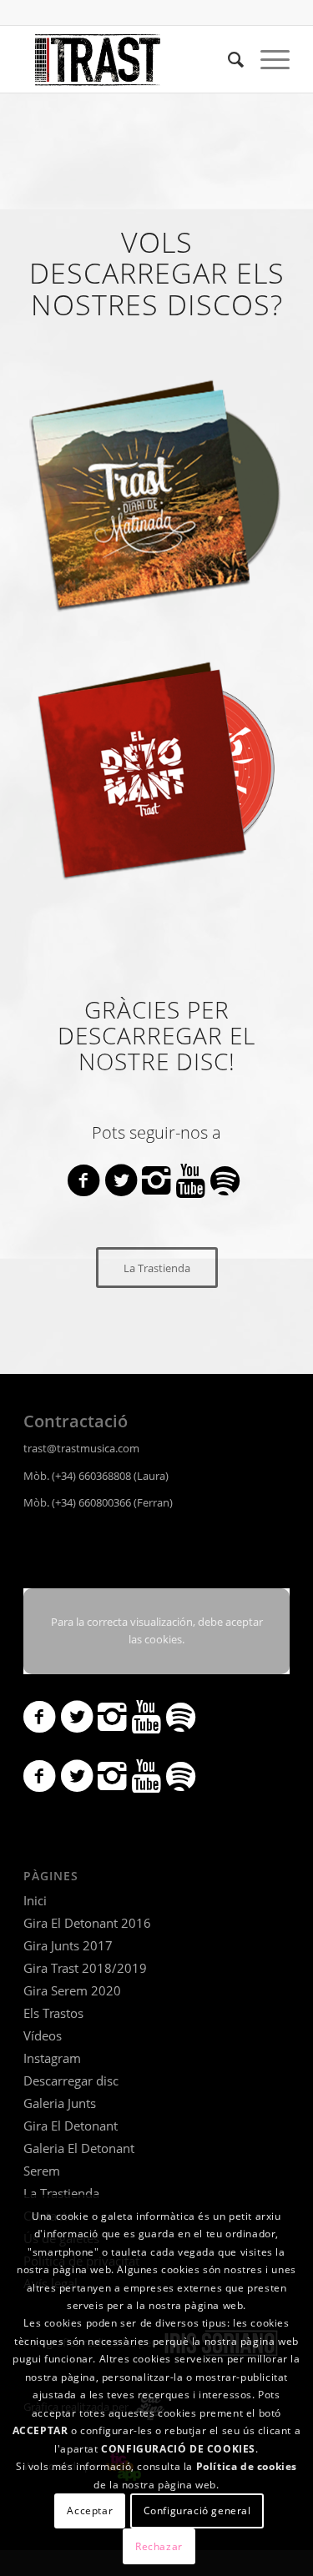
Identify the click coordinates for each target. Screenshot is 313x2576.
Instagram (52, 2058)
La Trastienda (61, 2193)
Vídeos (43, 2035)
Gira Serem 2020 (72, 1990)
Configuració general (197, 2511)
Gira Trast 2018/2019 (85, 1968)
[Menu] (267, 59)
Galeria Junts (60, 2103)
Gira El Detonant (71, 2126)
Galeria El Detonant (79, 2148)
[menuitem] (227, 59)
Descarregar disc (71, 2080)
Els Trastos (53, 2013)
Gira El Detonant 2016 (87, 1923)
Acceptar (90, 2511)
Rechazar (159, 2546)
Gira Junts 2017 (68, 1945)
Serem (42, 2171)
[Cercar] (227, 59)
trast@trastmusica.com (81, 1448)
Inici (35, 1900)
